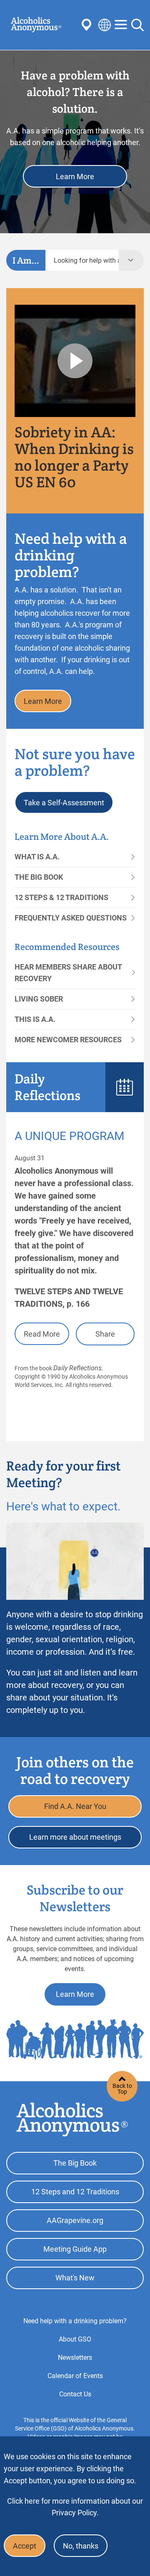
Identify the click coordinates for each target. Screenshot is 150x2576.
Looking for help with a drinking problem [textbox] (86, 260)
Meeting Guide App (75, 2249)
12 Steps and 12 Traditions (75, 2192)
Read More (42, 1334)
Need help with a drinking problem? (75, 2321)
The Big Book (39, 877)
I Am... (26, 260)
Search (137, 25)
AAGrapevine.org (75, 2220)
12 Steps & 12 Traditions (61, 897)
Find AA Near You (88, 25)
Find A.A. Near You (75, 1806)
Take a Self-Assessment (64, 803)
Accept (25, 2546)
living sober (39, 999)
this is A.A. (35, 1019)
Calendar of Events (75, 2376)
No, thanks (81, 2546)
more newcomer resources (68, 1040)
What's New (75, 2278)
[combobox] (82, 260)
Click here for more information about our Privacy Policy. (75, 2507)
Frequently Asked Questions (71, 918)
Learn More (75, 176)
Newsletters (75, 2358)
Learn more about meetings (75, 1837)
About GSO (75, 2339)
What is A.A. (37, 857)
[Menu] (121, 25)
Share (105, 1334)
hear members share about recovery (68, 973)
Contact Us (75, 2394)
